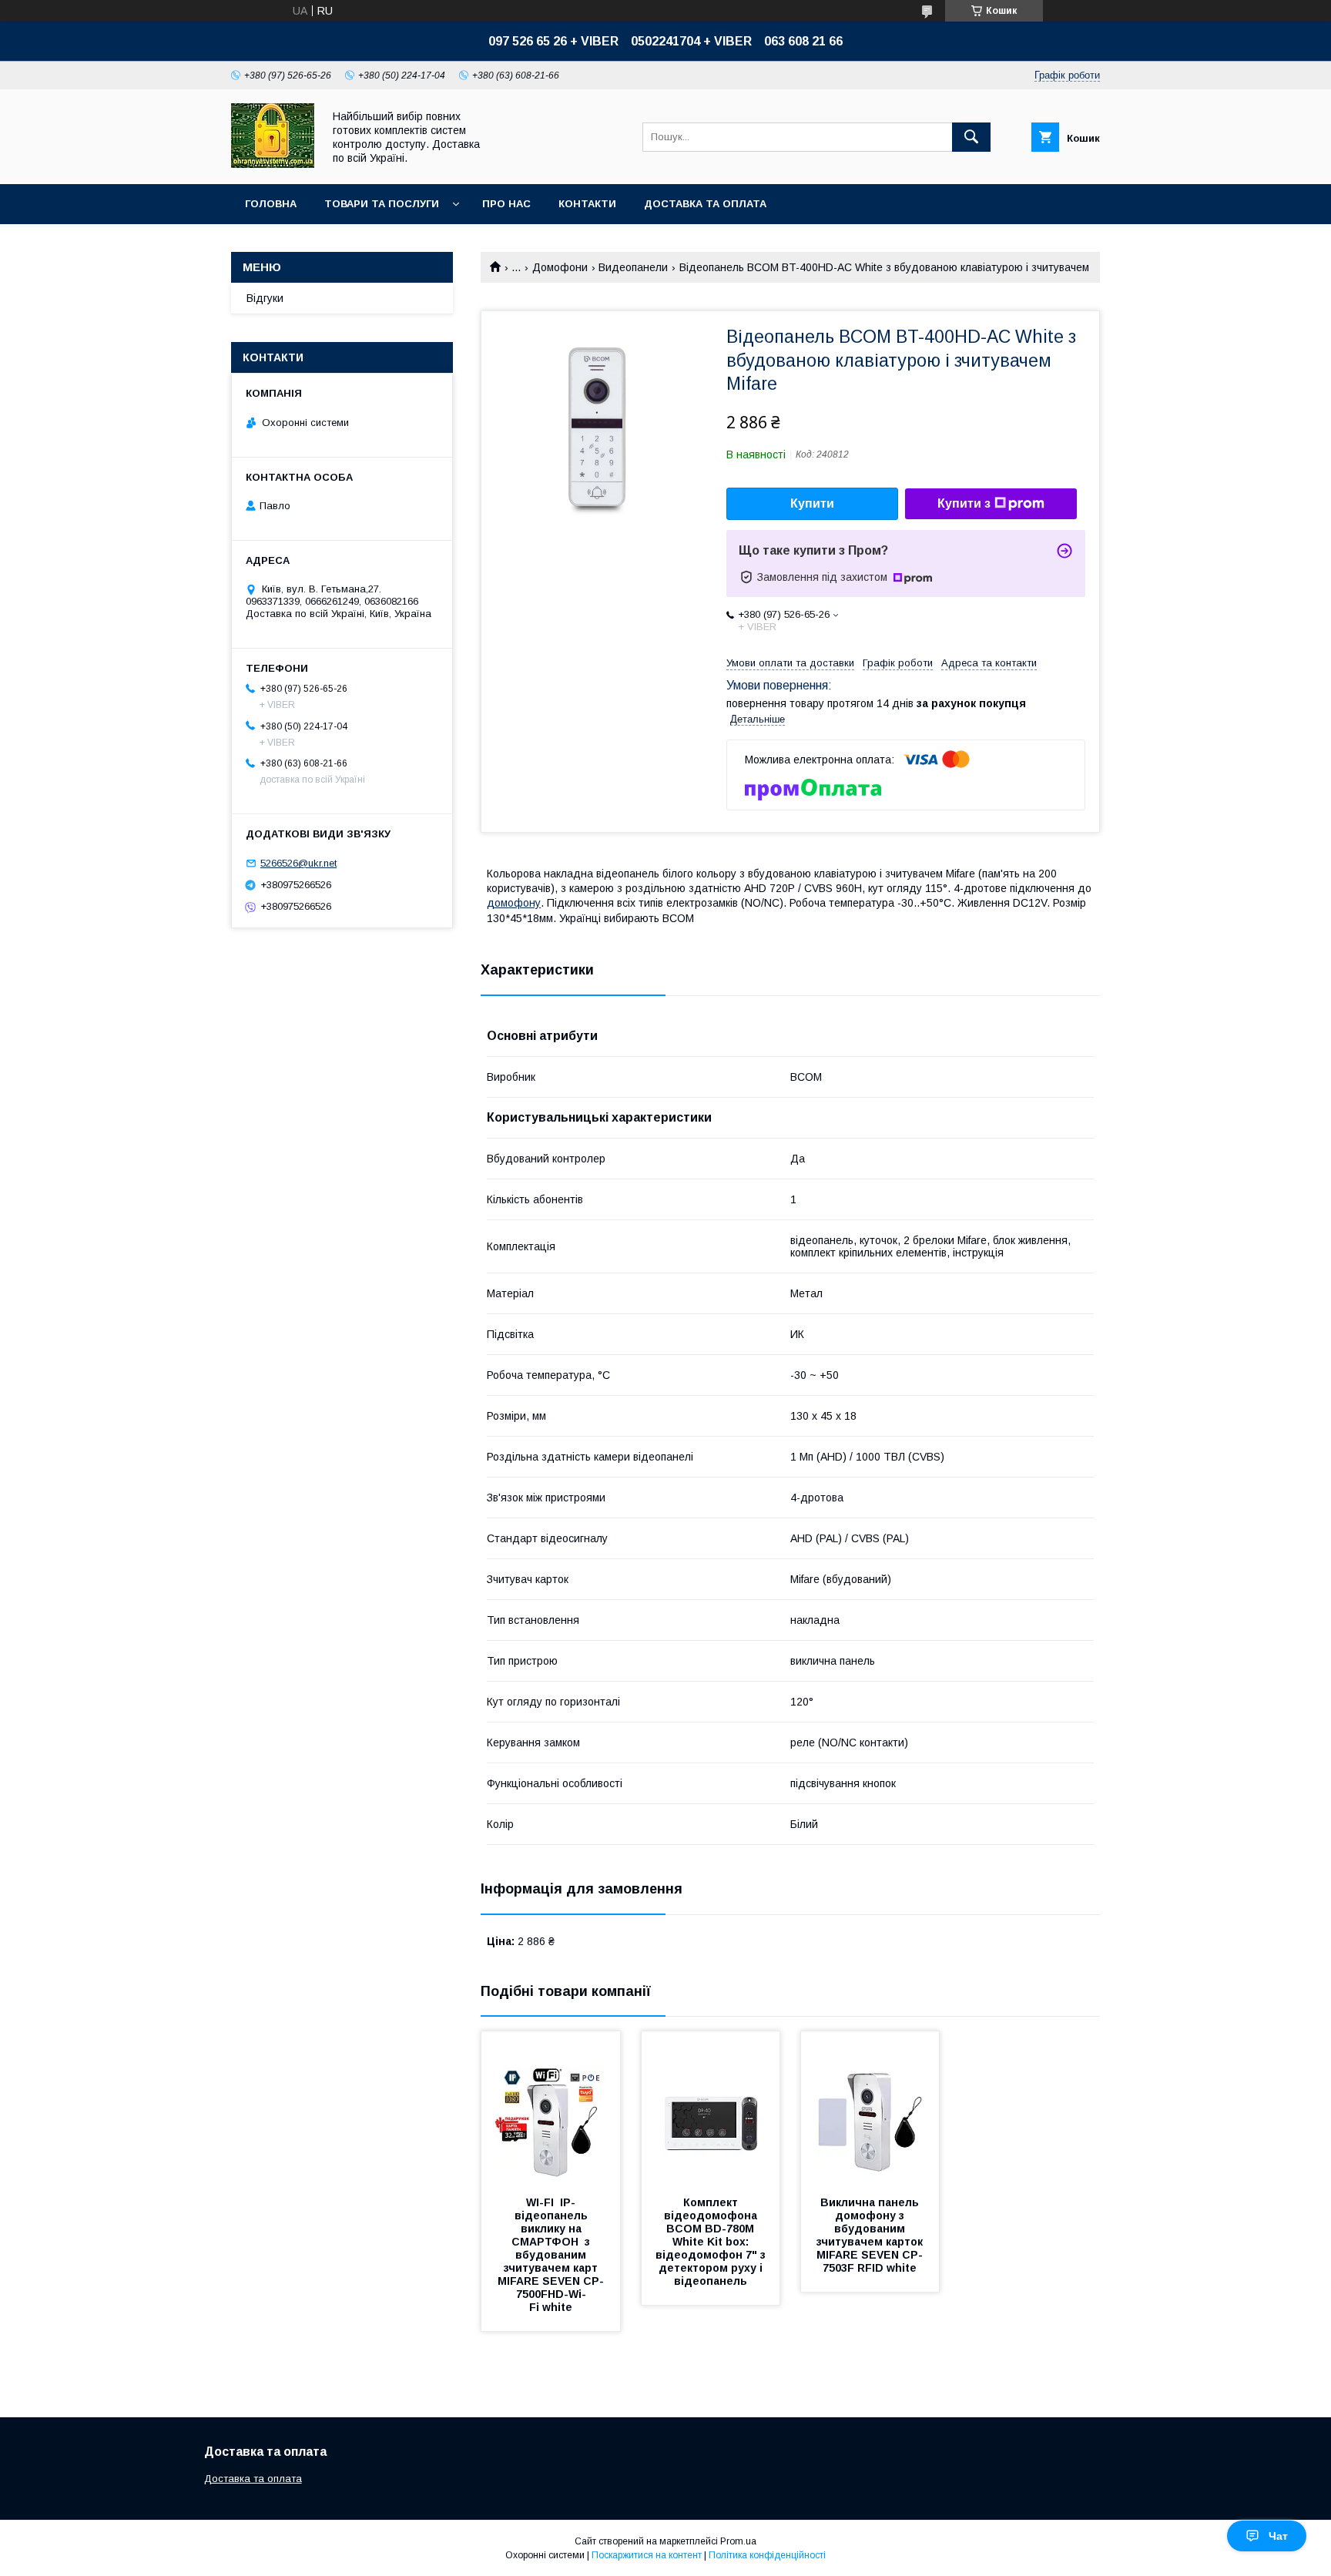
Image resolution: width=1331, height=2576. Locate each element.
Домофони (560, 267)
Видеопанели (633, 267)
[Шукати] (971, 137)
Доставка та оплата (705, 204)
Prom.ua (738, 2541)
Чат (1278, 2536)
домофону (514, 903)
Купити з (964, 503)
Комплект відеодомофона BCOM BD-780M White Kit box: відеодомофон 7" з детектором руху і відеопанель (712, 2242)
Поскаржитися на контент (647, 2555)
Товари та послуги (382, 204)
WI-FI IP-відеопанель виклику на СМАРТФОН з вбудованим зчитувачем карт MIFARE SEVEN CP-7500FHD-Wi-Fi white (551, 2255)
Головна (271, 204)
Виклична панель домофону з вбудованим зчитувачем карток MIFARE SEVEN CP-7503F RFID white (871, 2235)
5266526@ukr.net (298, 863)
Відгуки (265, 298)
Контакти (587, 204)
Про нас (506, 204)
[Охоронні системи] (273, 164)
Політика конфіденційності (767, 2555)
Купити (812, 503)
